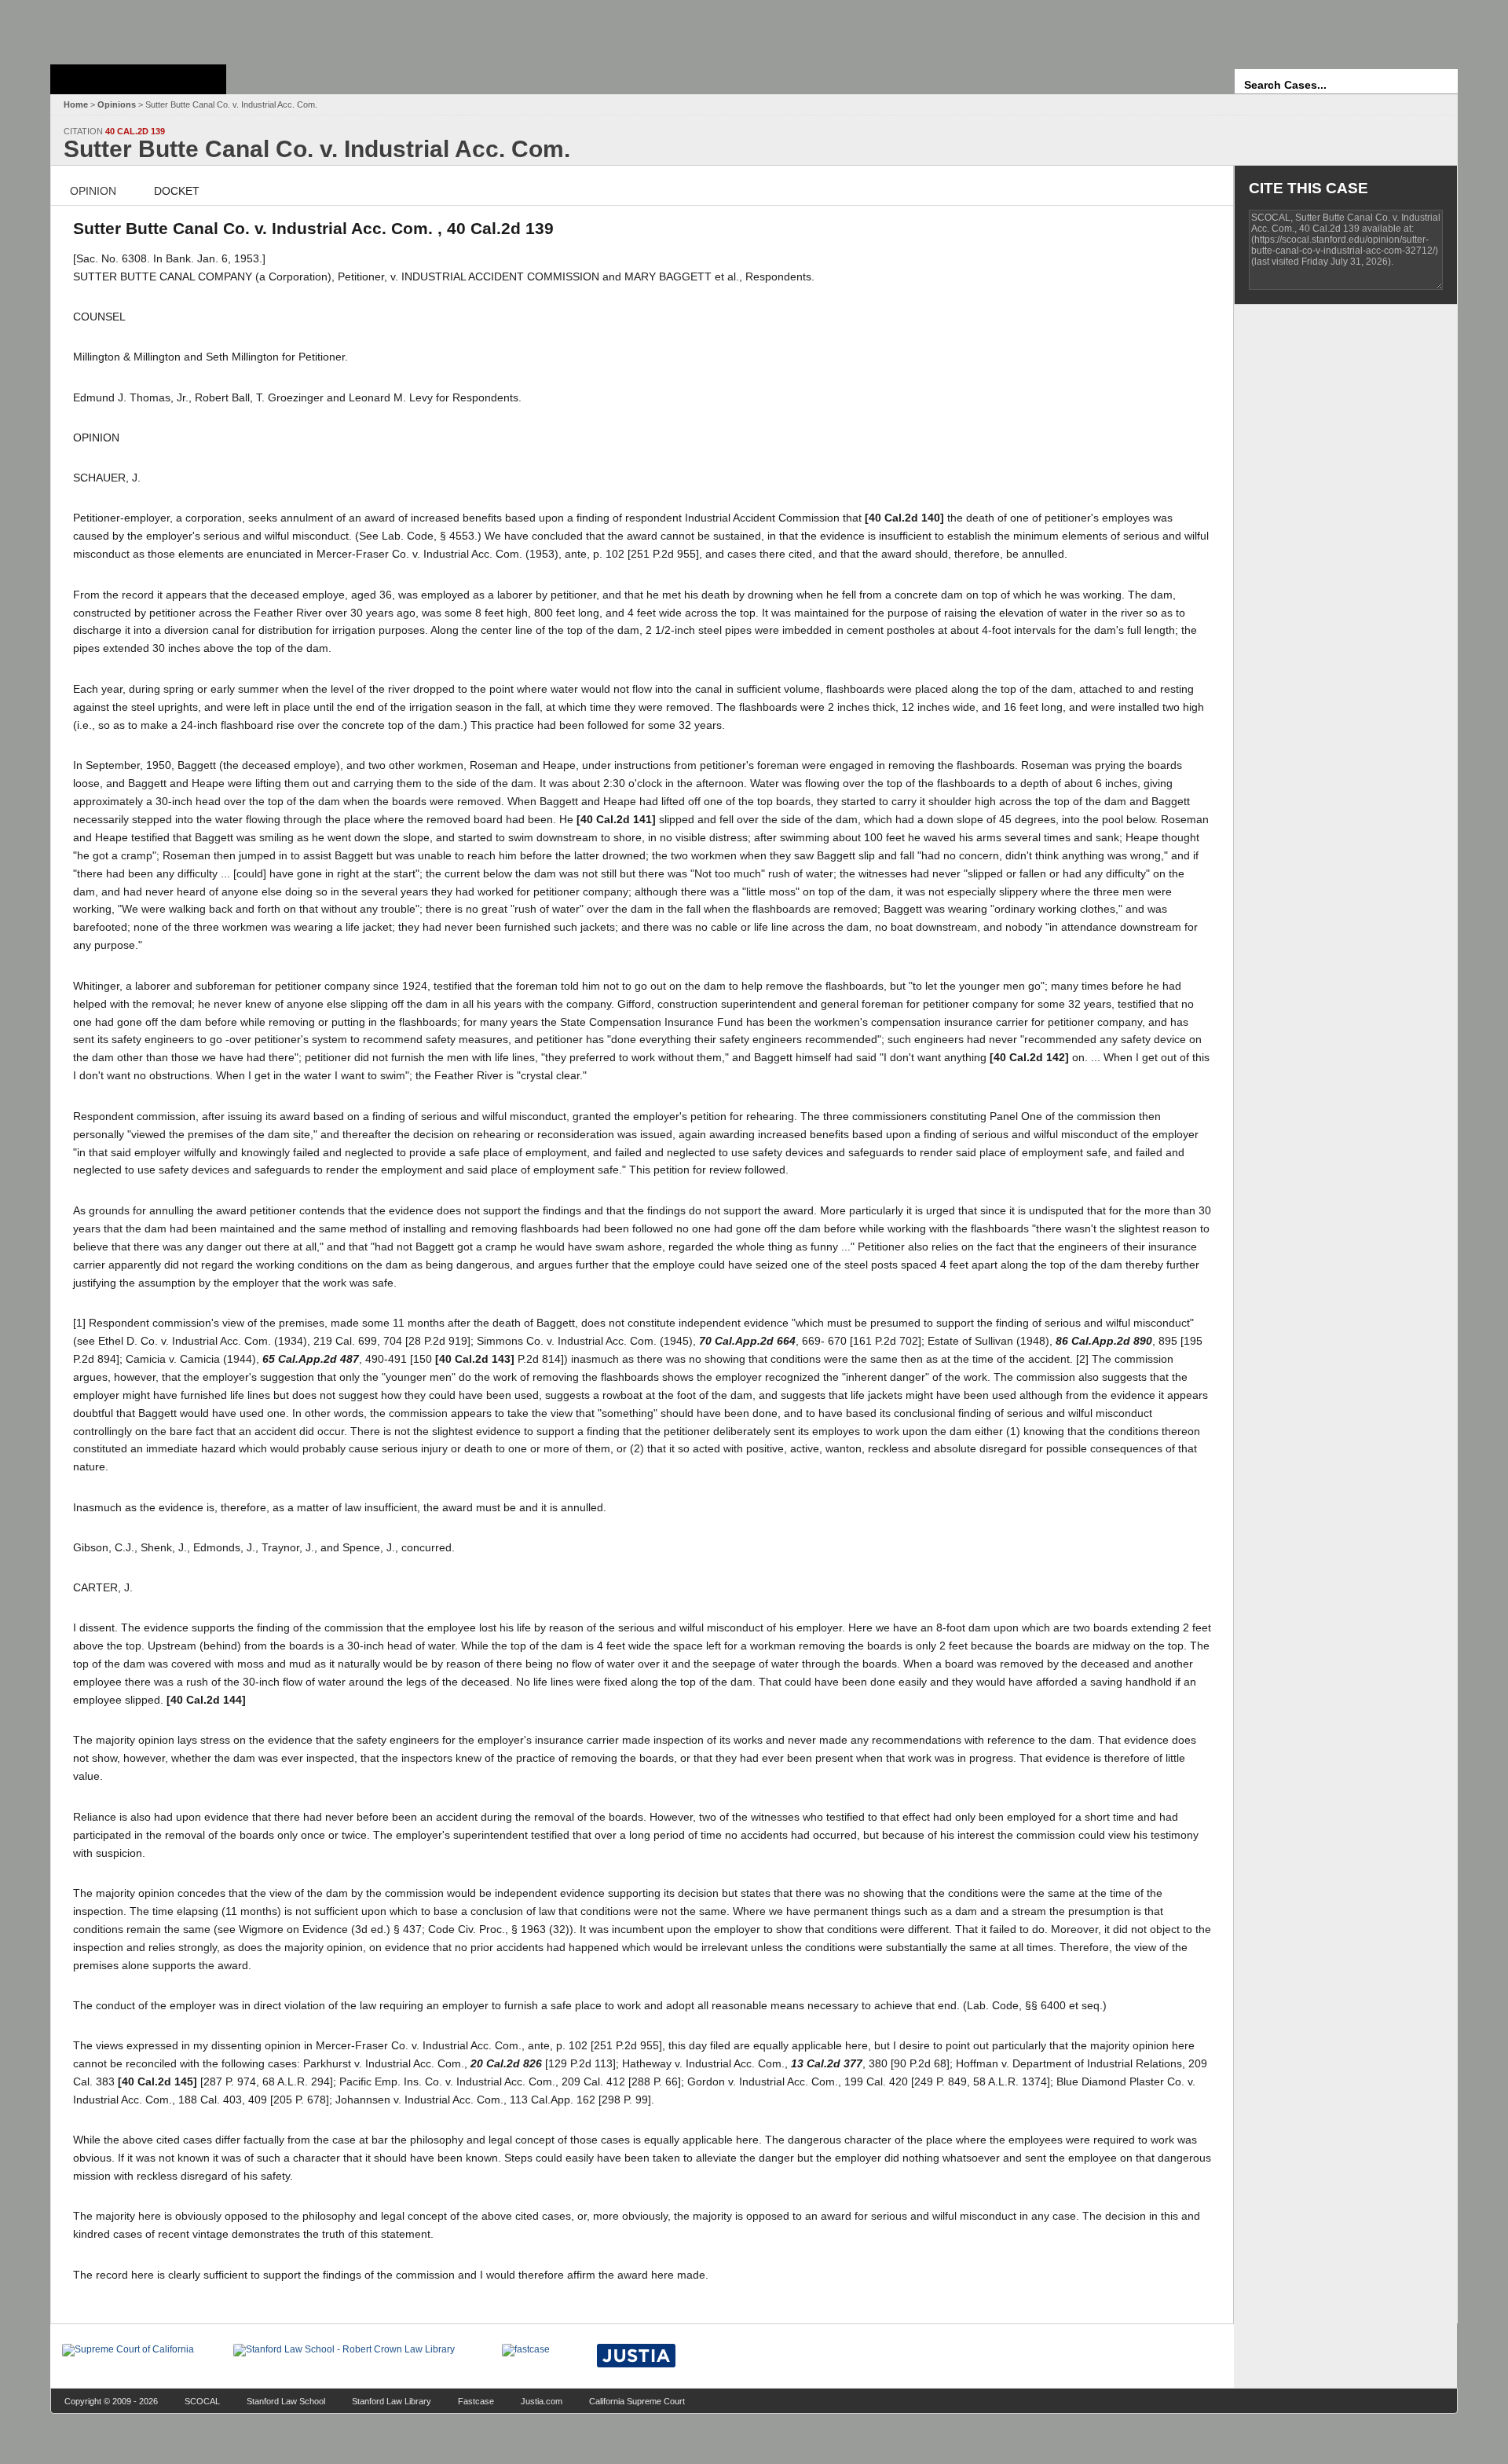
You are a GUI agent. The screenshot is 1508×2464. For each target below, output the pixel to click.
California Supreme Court (637, 2401)
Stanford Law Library (392, 2401)
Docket (177, 191)
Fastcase (476, 2401)
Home (76, 104)
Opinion (93, 191)
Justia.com (542, 2401)
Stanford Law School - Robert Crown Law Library (135, 28)
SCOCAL (202, 2401)
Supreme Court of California (138, 79)
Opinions (117, 104)
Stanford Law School (286, 2401)
